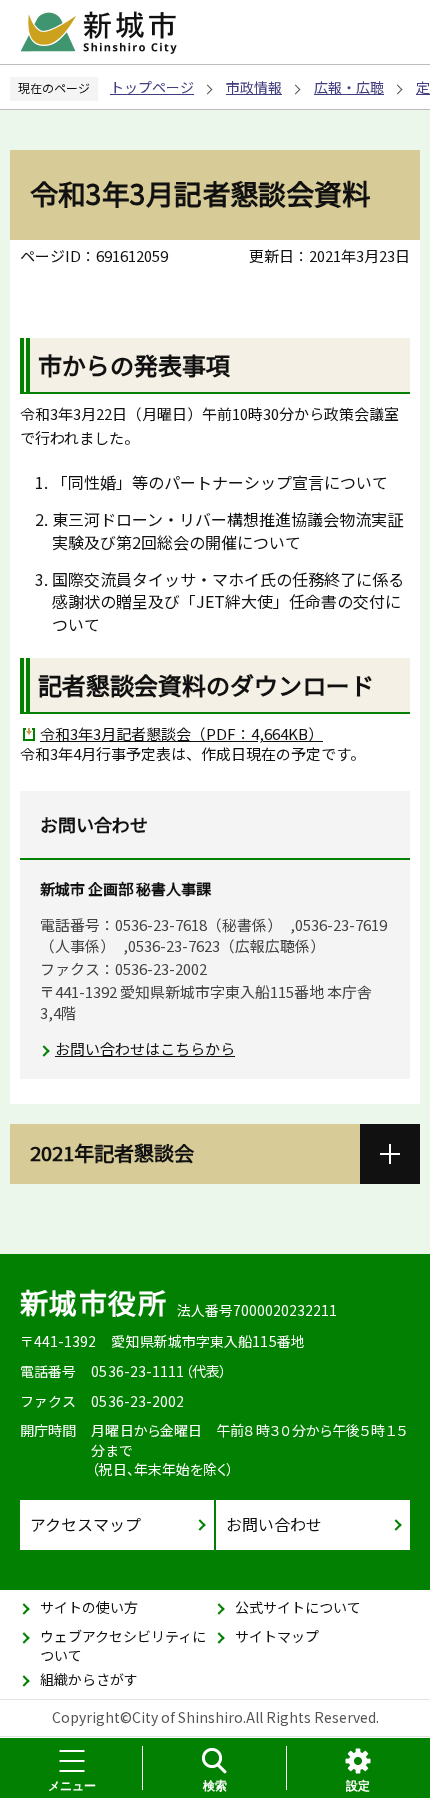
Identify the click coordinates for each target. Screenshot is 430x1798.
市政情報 (254, 87)
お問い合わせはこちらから (145, 1048)
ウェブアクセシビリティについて (123, 1646)
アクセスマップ (85, 1524)
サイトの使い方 (89, 1607)
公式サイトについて (298, 1607)
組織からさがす (89, 1679)
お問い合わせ (274, 1524)
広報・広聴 (349, 87)
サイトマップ (277, 1636)
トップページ (152, 87)
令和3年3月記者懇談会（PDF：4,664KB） (181, 733)
